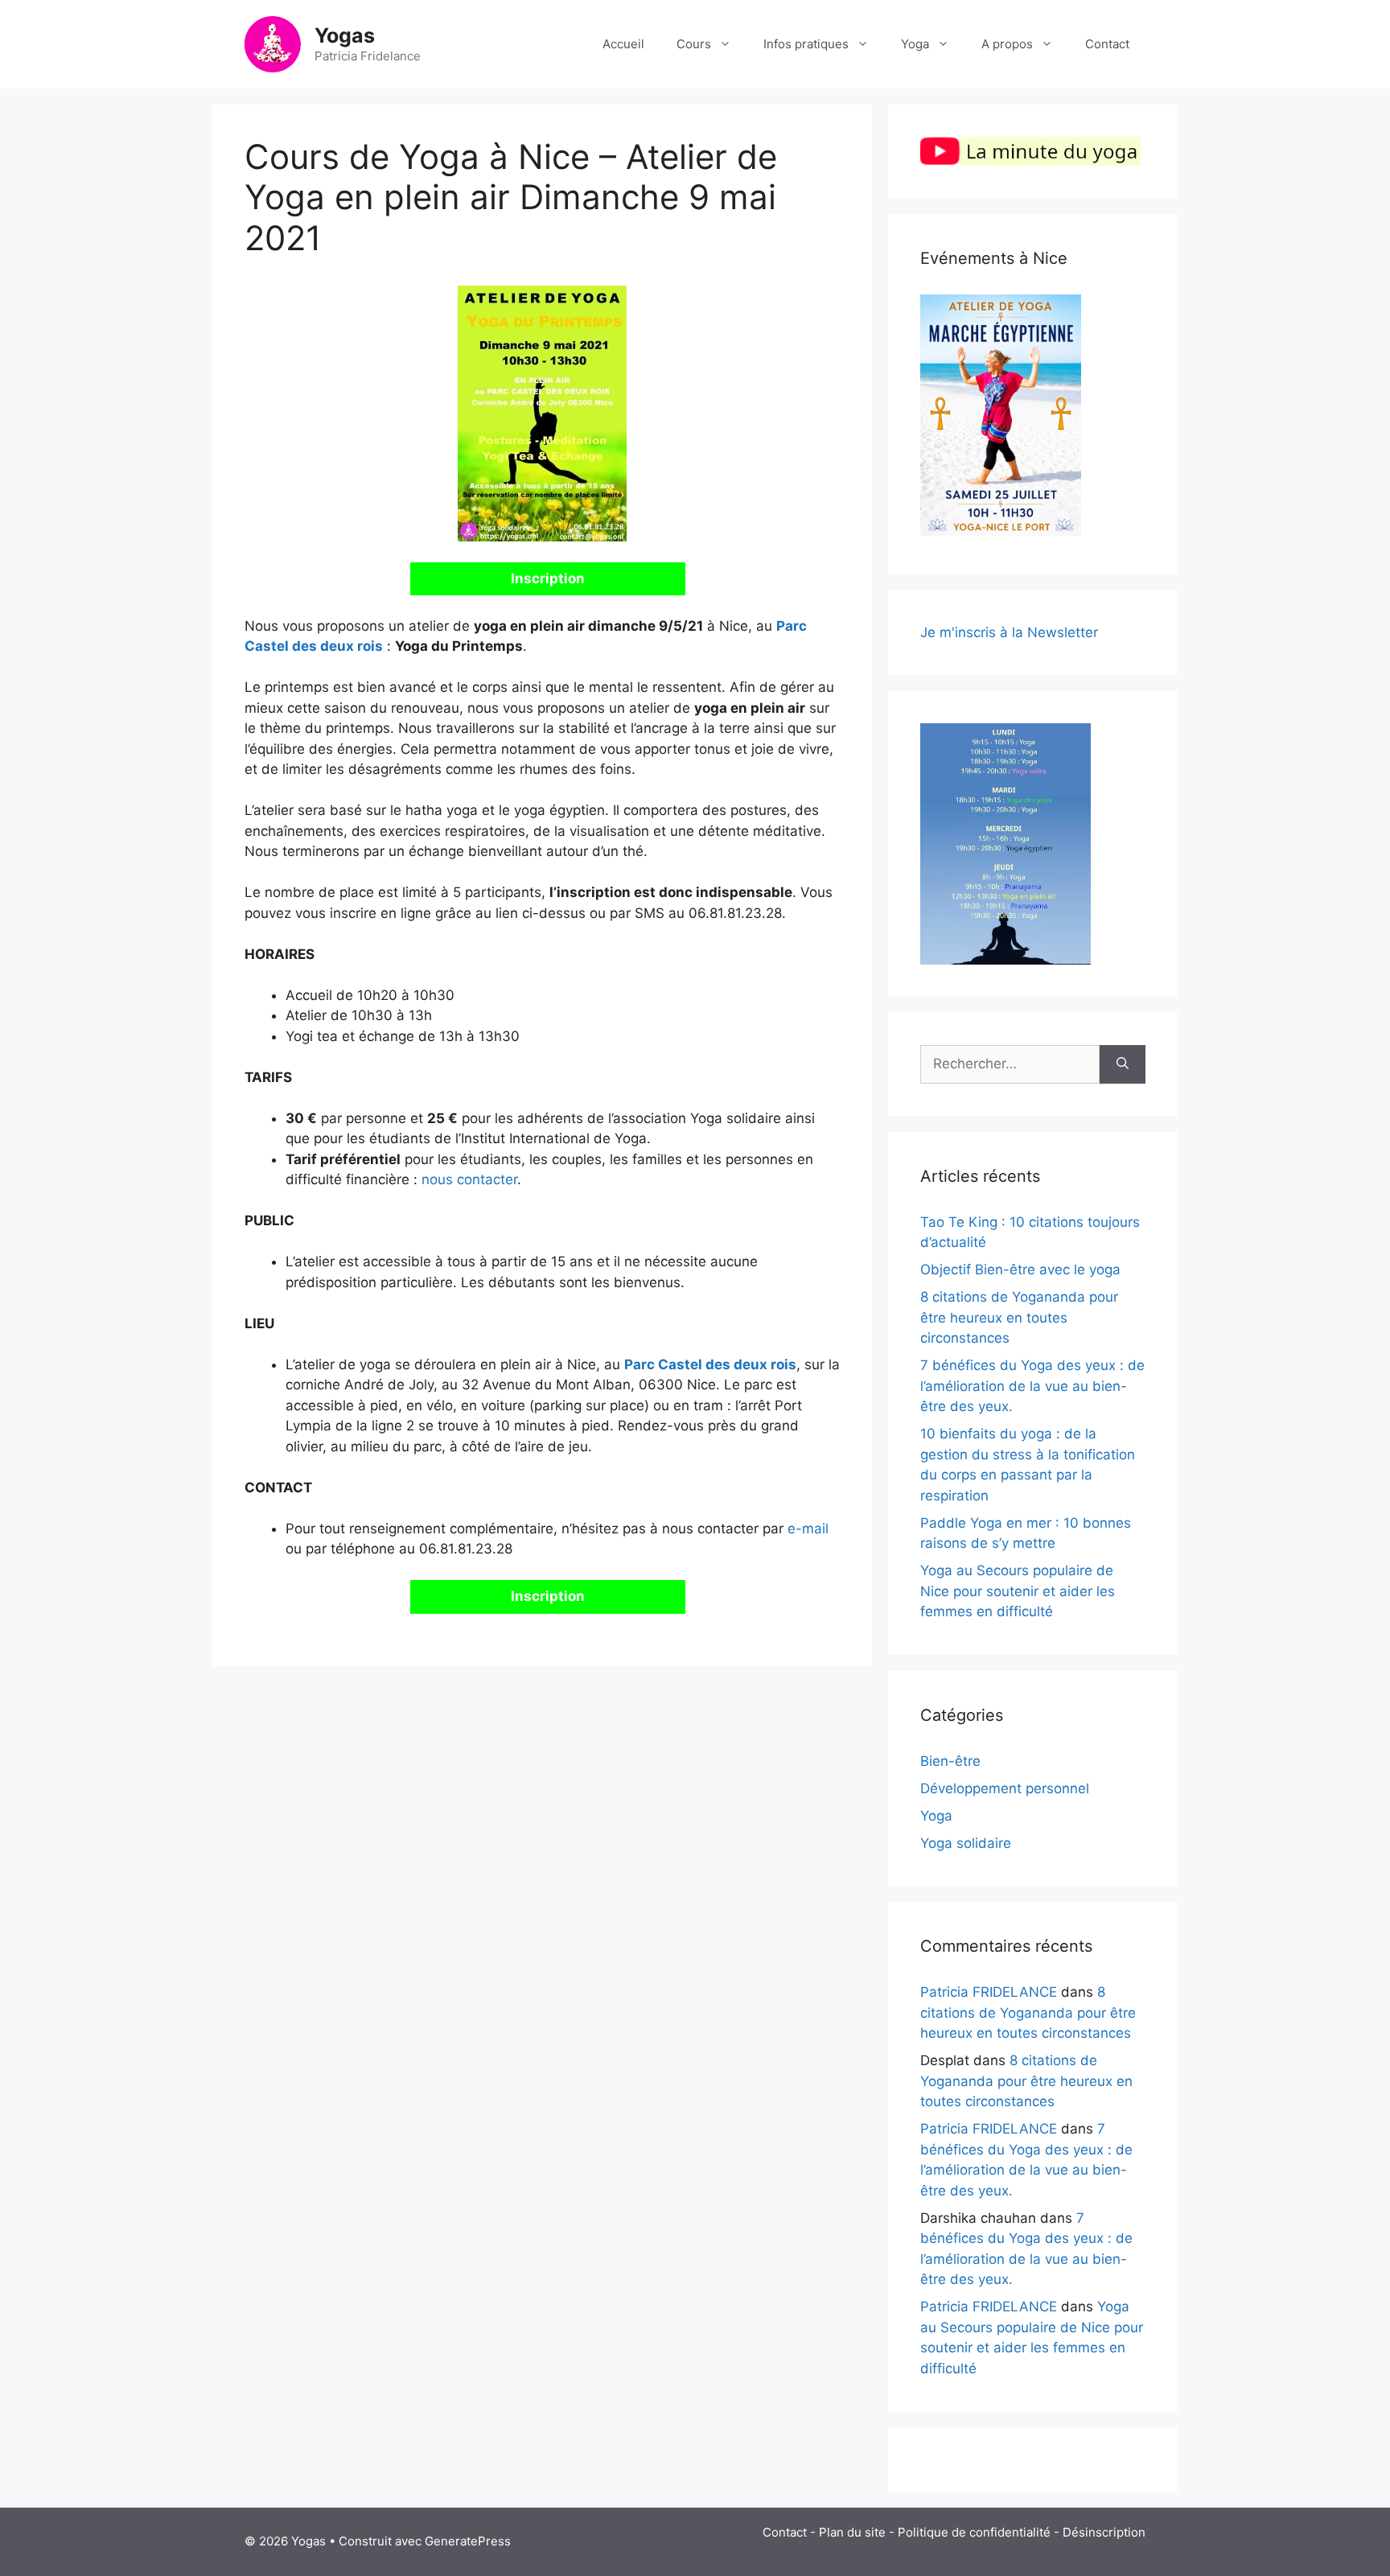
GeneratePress (468, 2541)
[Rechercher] (1123, 1064)
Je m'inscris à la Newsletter (1009, 632)
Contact (1107, 44)
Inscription (548, 578)
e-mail (808, 1529)
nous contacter (469, 1179)
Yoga (915, 44)
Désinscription (1104, 2532)
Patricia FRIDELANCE (989, 1992)
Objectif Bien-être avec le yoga (1020, 1269)
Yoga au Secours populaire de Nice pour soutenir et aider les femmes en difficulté (1018, 1591)
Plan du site (852, 2532)
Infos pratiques (806, 44)
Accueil (623, 44)
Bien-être (950, 1761)
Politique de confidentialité (974, 2532)
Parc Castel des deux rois (710, 1364)
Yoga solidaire (966, 1843)
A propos (1007, 44)
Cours (694, 44)
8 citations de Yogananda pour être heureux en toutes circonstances (1019, 1317)
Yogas (345, 35)
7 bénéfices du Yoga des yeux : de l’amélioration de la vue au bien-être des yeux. (1032, 1386)
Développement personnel (1005, 1788)
